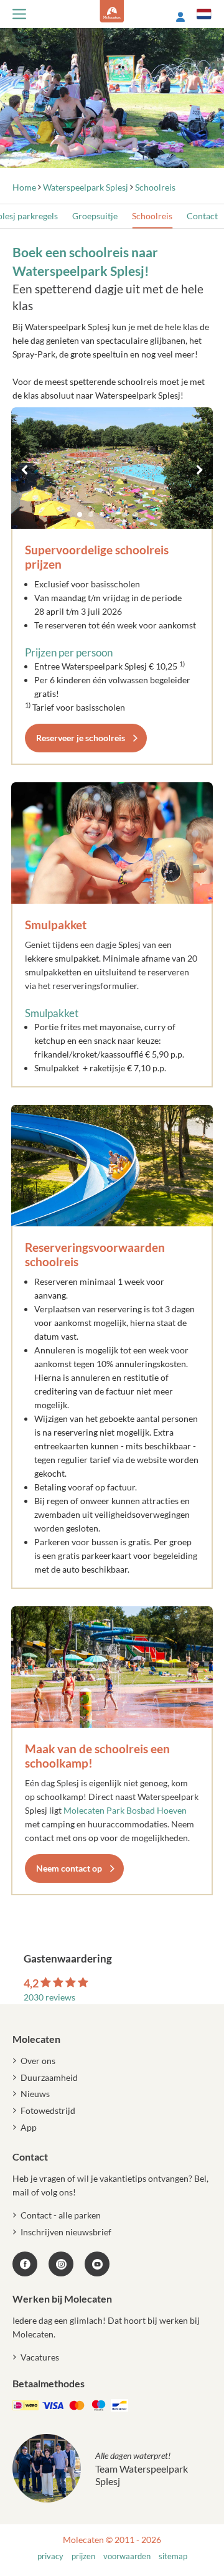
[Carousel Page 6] (136, 514)
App (29, 2127)
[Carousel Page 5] (124, 514)
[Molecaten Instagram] (61, 2264)
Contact (202, 216)
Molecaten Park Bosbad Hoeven (125, 1810)
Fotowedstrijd (48, 2110)
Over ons (38, 2061)
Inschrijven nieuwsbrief (66, 2232)
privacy (50, 2556)
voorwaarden (127, 2556)
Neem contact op (69, 1868)
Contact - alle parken (61, 2215)
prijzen (83, 2556)
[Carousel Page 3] (102, 514)
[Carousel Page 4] (113, 514)
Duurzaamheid (49, 2077)
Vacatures (40, 2357)
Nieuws (35, 2094)
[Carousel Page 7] (147, 514)
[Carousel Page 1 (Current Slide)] (80, 514)
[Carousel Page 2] (91, 514)
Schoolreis (152, 216)
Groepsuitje (95, 216)
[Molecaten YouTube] (97, 2264)
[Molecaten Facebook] (25, 2264)
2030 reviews (49, 1997)
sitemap (173, 2556)
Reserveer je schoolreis (81, 738)
